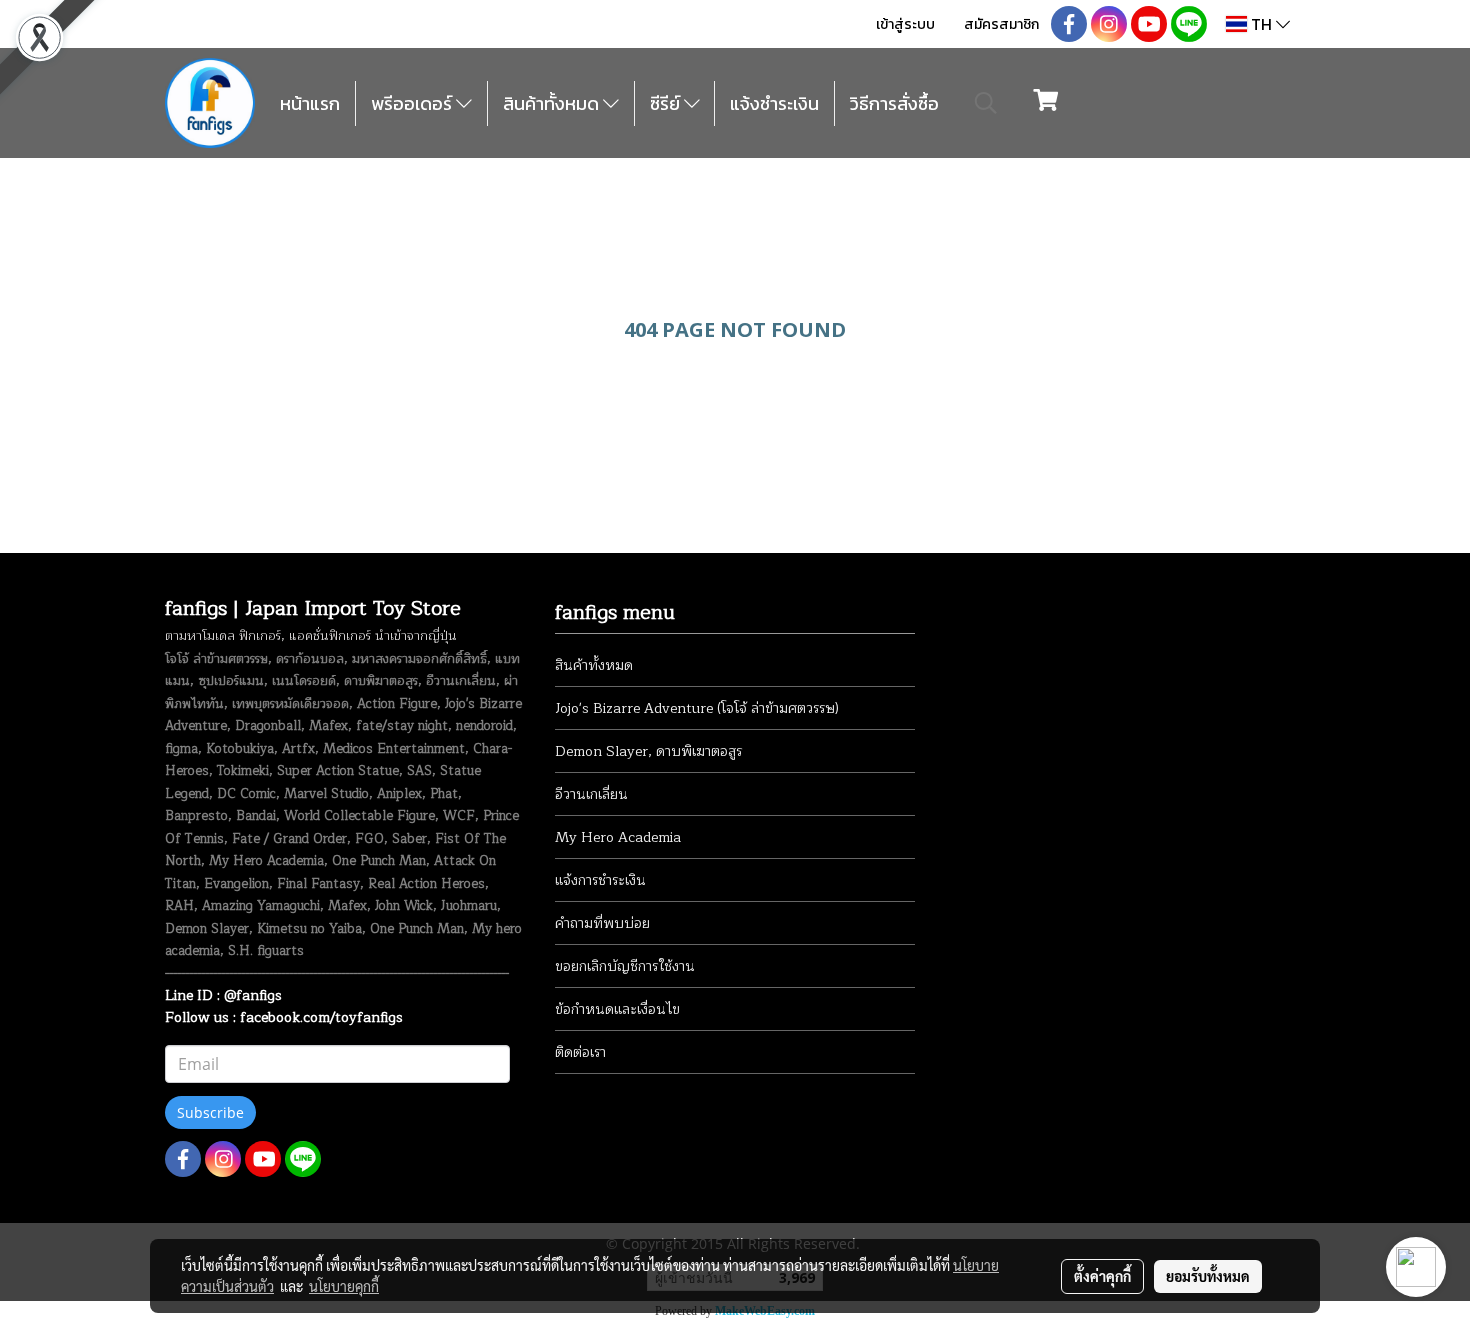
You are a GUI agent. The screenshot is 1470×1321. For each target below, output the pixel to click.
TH (1261, 24)
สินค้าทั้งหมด (553, 103)
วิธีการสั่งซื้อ (894, 103)
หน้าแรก (310, 103)
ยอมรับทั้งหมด (1208, 1276)
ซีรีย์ (667, 103)
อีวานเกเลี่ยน (591, 794)
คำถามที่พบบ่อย (602, 923)
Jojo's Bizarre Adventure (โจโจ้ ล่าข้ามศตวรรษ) (697, 708)
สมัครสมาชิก (1001, 24)
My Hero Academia (618, 837)
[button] (986, 103)
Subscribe (210, 1112)
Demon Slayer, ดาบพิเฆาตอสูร (648, 751)
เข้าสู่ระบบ (905, 24)
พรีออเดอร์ (413, 103)
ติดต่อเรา (580, 1052)
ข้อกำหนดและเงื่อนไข (617, 1009)
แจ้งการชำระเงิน (600, 880)
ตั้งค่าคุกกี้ (1102, 1276)
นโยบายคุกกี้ (344, 1286)
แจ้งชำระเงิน (774, 103)
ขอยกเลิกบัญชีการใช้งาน (625, 966)
